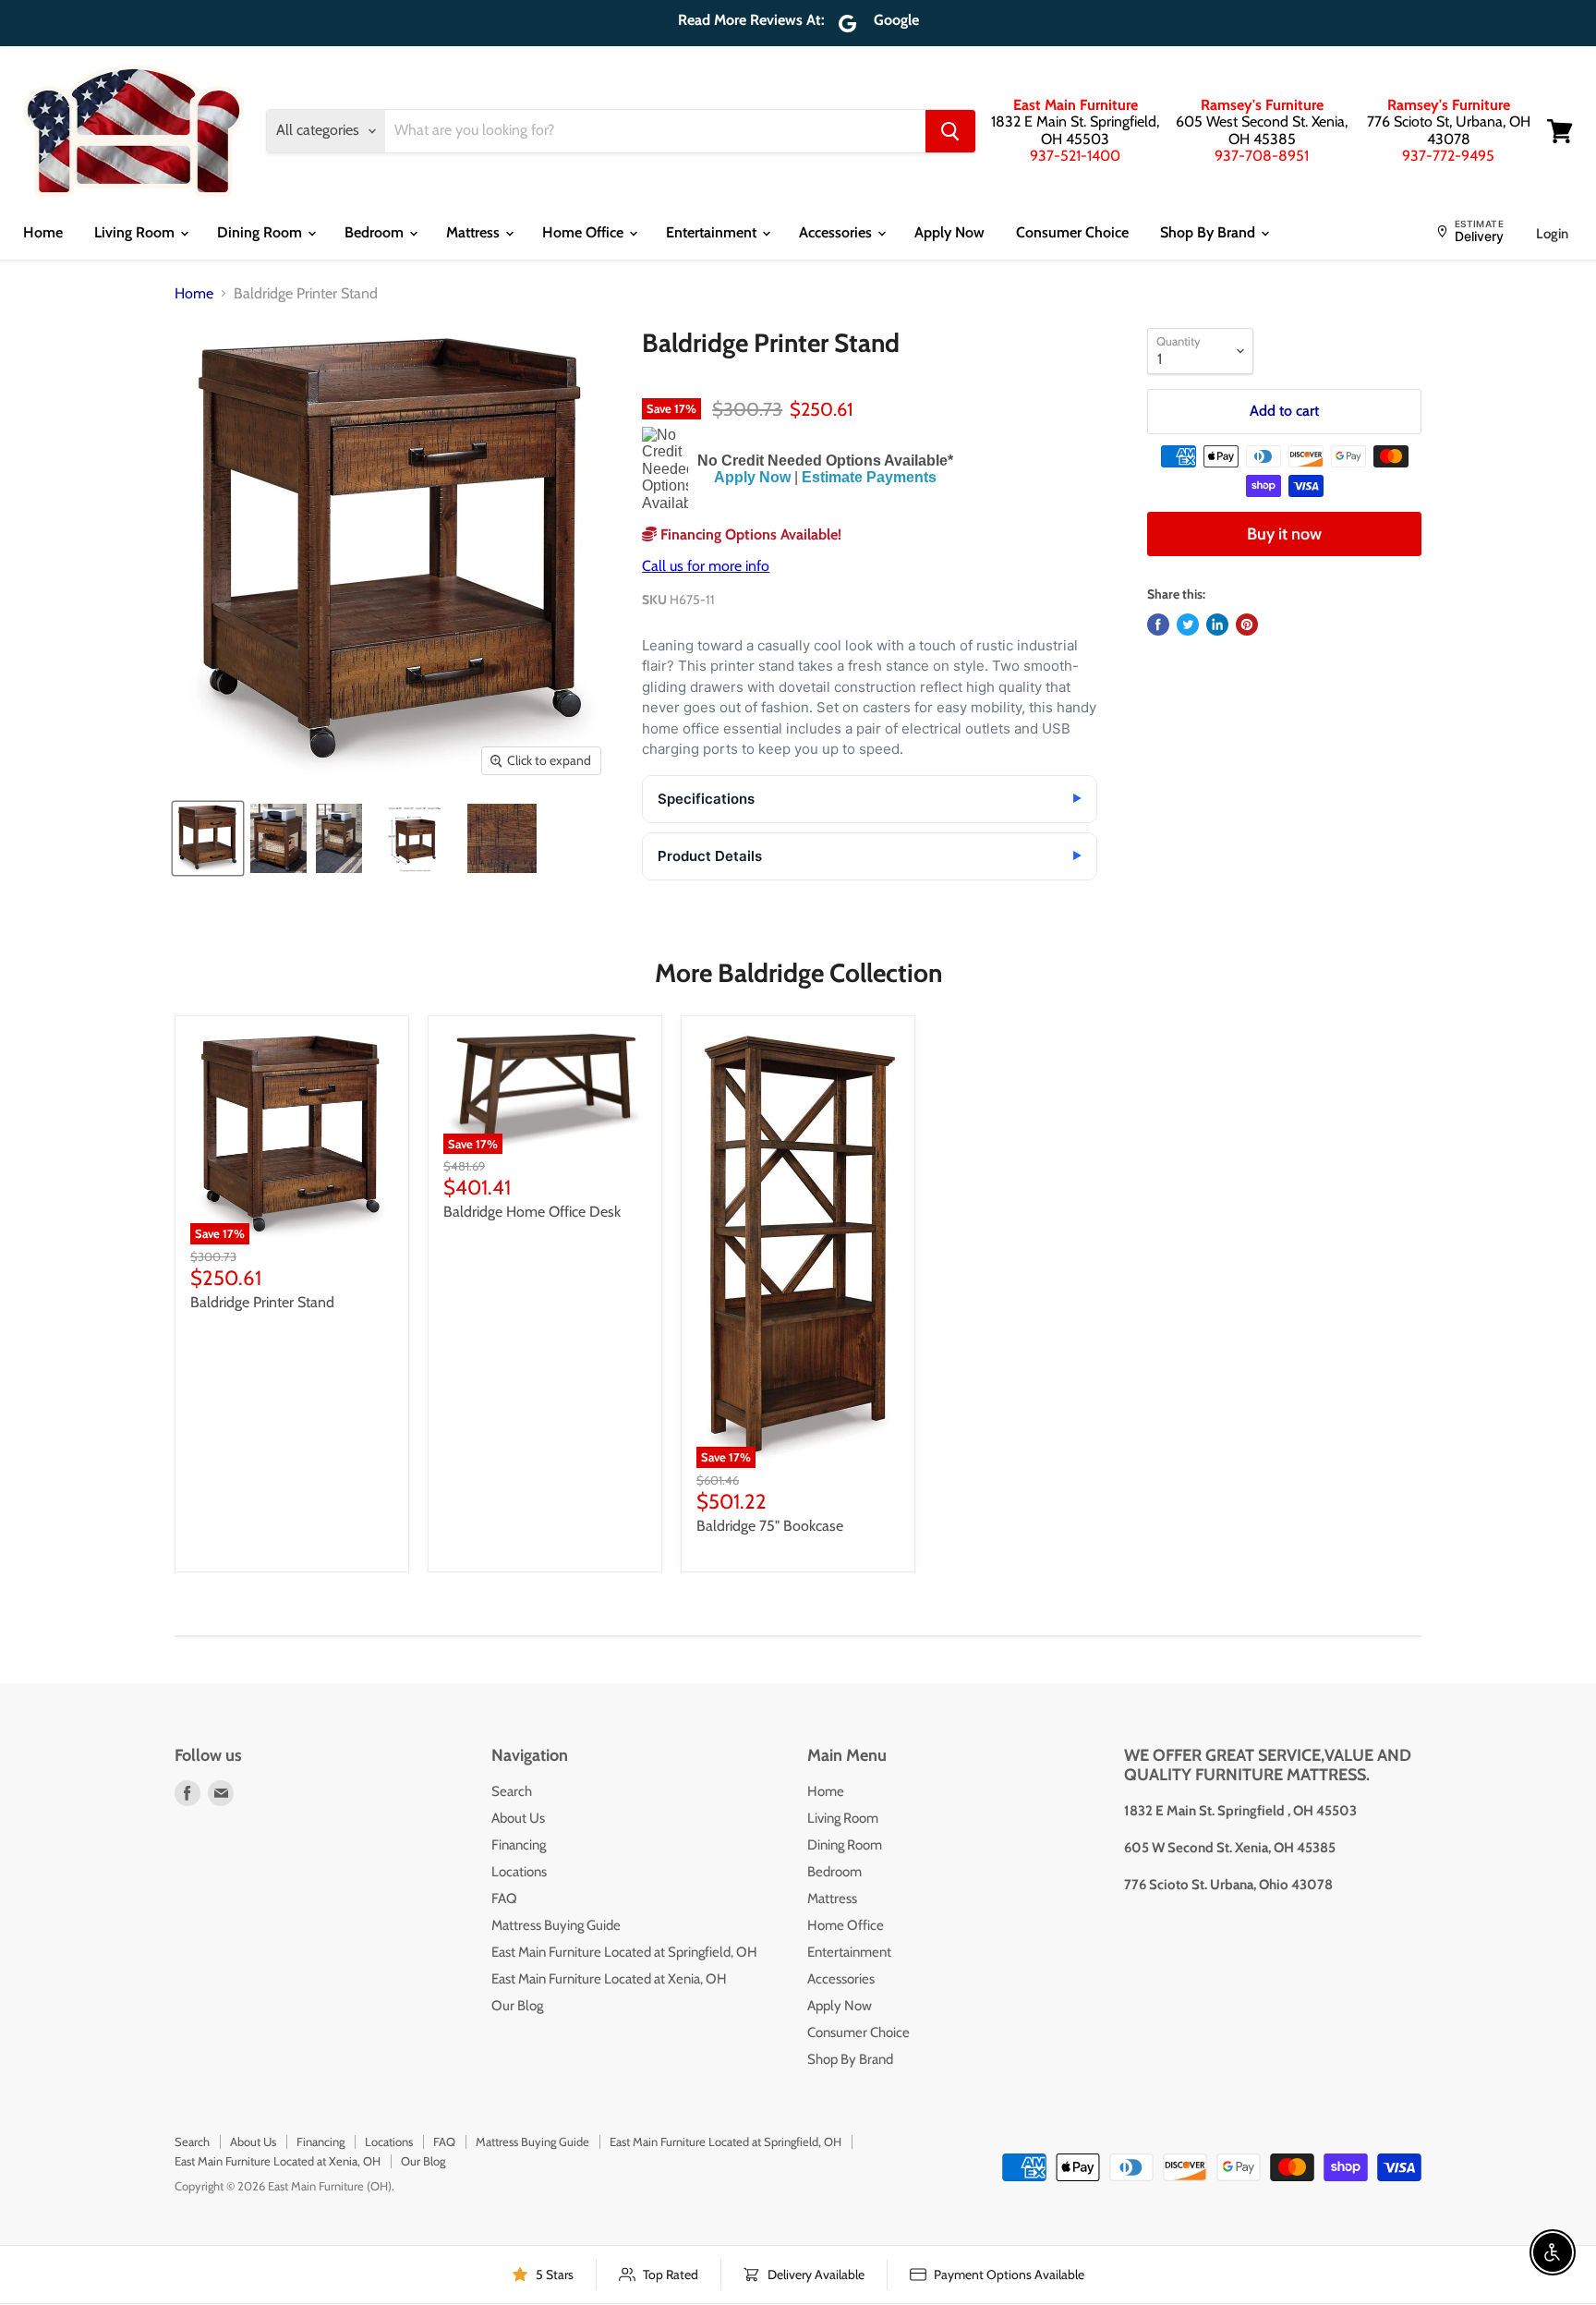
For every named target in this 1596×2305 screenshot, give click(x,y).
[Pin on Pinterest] (1247, 625)
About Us (518, 1818)
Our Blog (517, 2006)
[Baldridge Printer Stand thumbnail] (208, 838)
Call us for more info (706, 566)
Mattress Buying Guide (556, 1925)
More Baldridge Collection (798, 973)
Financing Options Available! (749, 534)
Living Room (136, 232)
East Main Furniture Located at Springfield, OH (624, 1952)
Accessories (837, 232)
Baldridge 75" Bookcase (770, 1526)
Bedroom (376, 232)
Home (43, 232)
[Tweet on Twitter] (1188, 625)
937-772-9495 (1448, 156)
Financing (519, 1845)
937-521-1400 (1075, 156)
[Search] (950, 131)
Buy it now (1284, 534)
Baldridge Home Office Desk (532, 1212)
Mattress (475, 232)
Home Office (585, 232)
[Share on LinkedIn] (1217, 625)
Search (512, 1791)
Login (1552, 234)
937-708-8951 (1262, 156)
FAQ (504, 1899)
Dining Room (261, 232)
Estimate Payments (869, 477)
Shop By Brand (1209, 232)
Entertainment (713, 232)
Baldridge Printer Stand (262, 1302)
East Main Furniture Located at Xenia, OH (609, 1979)
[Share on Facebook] (1158, 625)
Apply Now (949, 232)
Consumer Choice (1072, 232)
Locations (519, 1872)
